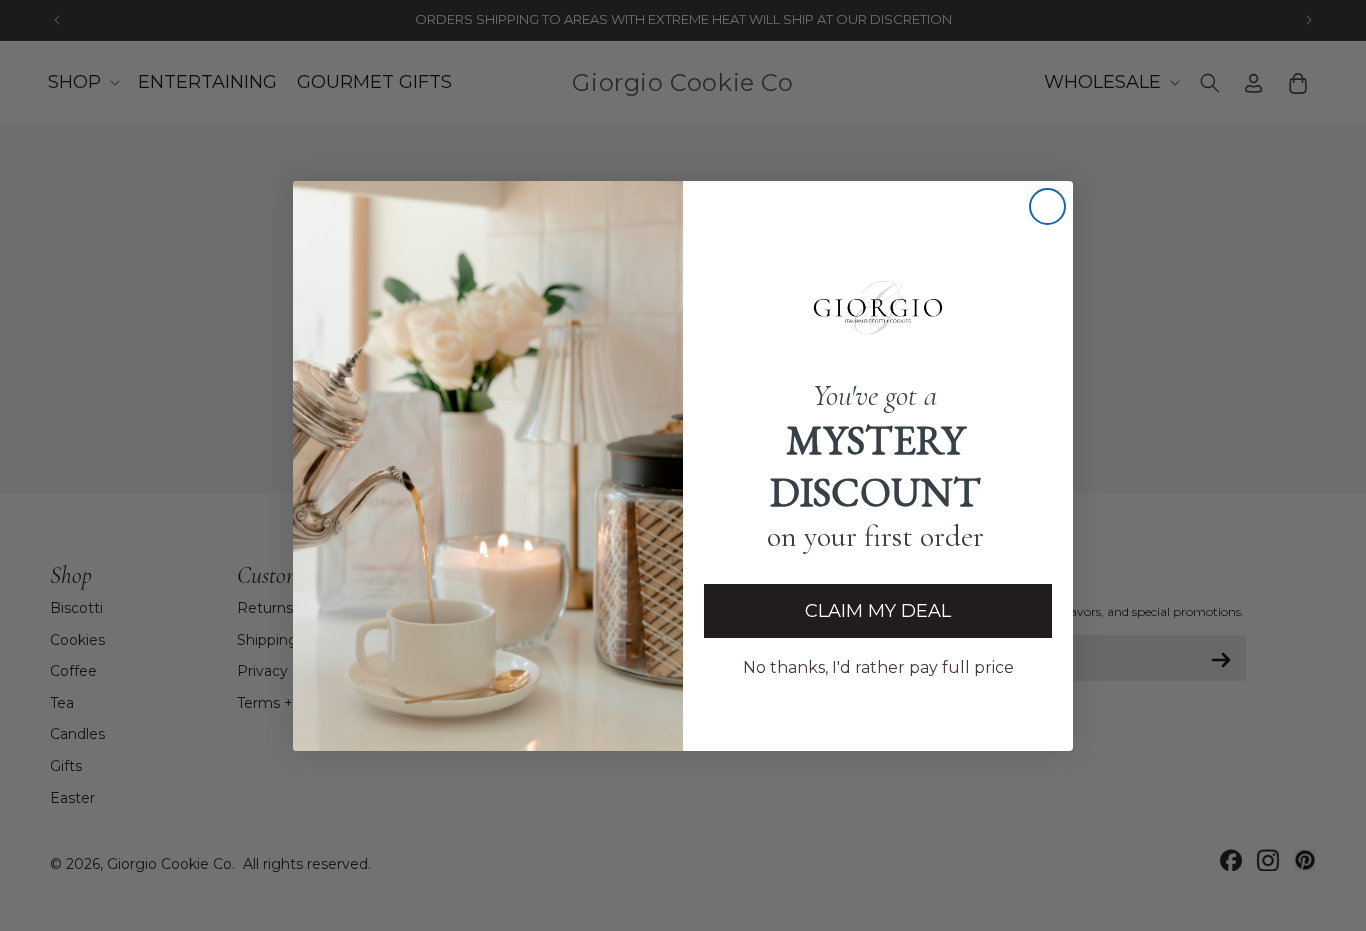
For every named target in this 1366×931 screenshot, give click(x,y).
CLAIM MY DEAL (878, 611)
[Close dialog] (1047, 206)
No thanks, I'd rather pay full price (878, 667)
